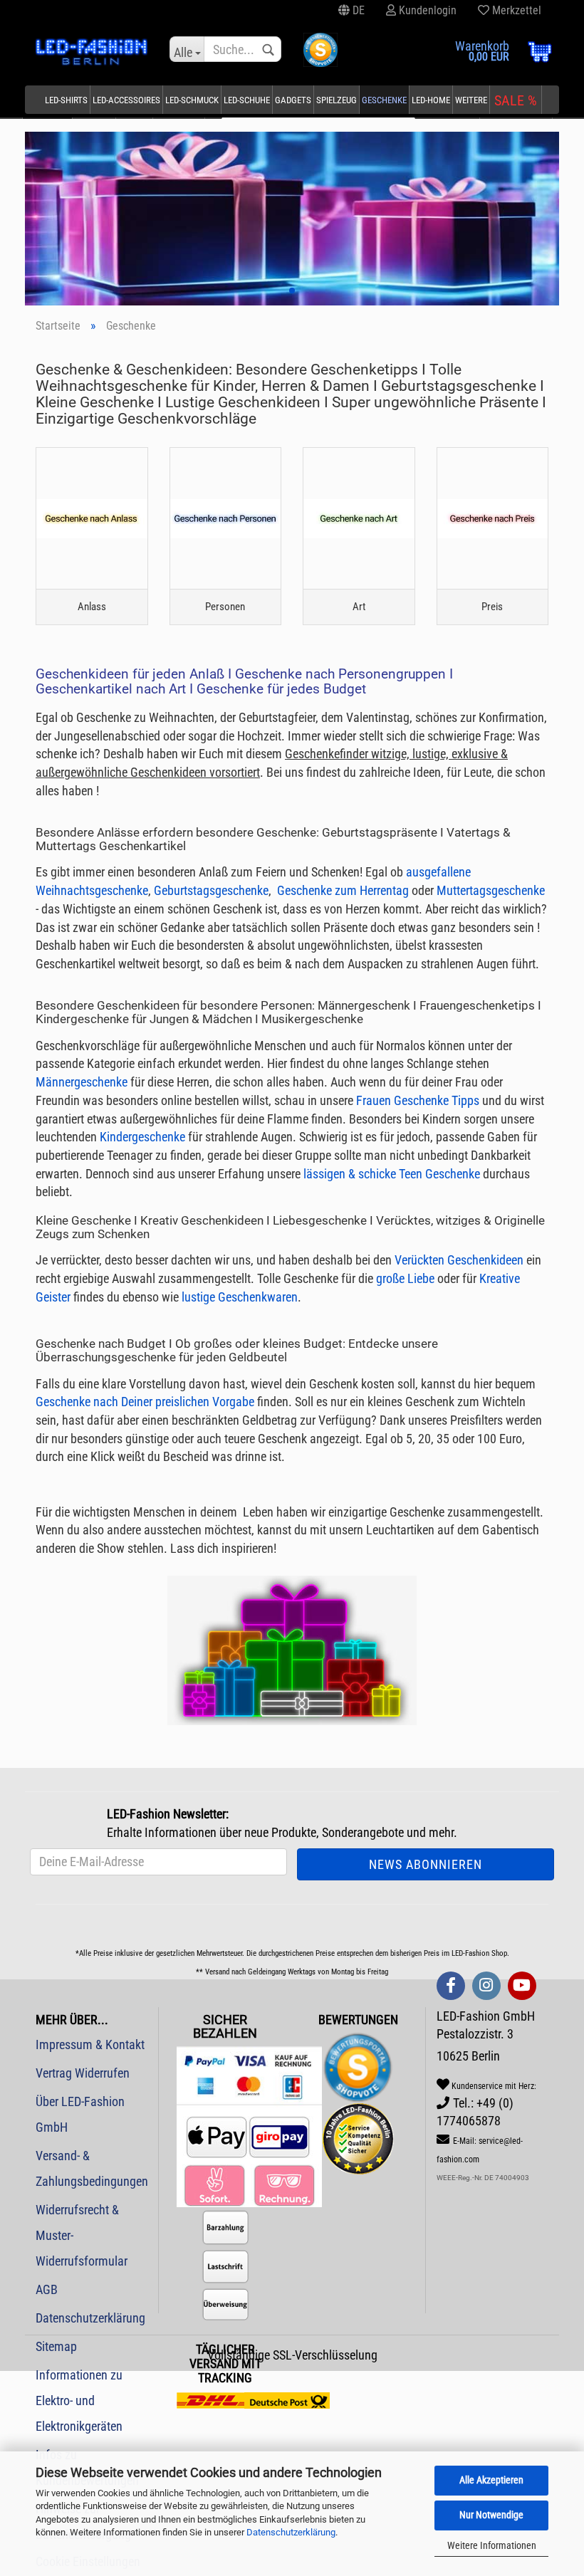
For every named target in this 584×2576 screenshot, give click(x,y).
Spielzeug (337, 100)
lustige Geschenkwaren (240, 1297)
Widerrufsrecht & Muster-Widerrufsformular (82, 2235)
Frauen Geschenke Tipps (418, 1100)
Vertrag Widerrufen (83, 2073)
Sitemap (56, 2346)
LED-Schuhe (247, 100)
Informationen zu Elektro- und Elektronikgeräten (79, 2400)
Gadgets (293, 100)
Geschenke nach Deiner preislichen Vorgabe (145, 1402)
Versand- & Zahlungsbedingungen (92, 2168)
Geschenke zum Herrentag (343, 890)
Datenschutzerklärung (291, 2532)
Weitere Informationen (492, 2545)
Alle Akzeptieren (491, 2480)
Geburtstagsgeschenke (211, 890)
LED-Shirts (66, 100)
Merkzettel (515, 10)
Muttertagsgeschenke (491, 890)
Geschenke (384, 100)
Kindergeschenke (142, 1137)
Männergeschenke (82, 1082)
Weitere (471, 100)
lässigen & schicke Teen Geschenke (392, 1174)
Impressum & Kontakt (90, 2044)
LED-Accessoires (126, 100)
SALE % (516, 100)
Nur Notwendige (491, 2515)
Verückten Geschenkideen (459, 1260)
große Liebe (404, 1278)
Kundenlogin (426, 10)
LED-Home (431, 100)
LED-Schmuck (192, 100)
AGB (47, 2289)
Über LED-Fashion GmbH (80, 2114)
